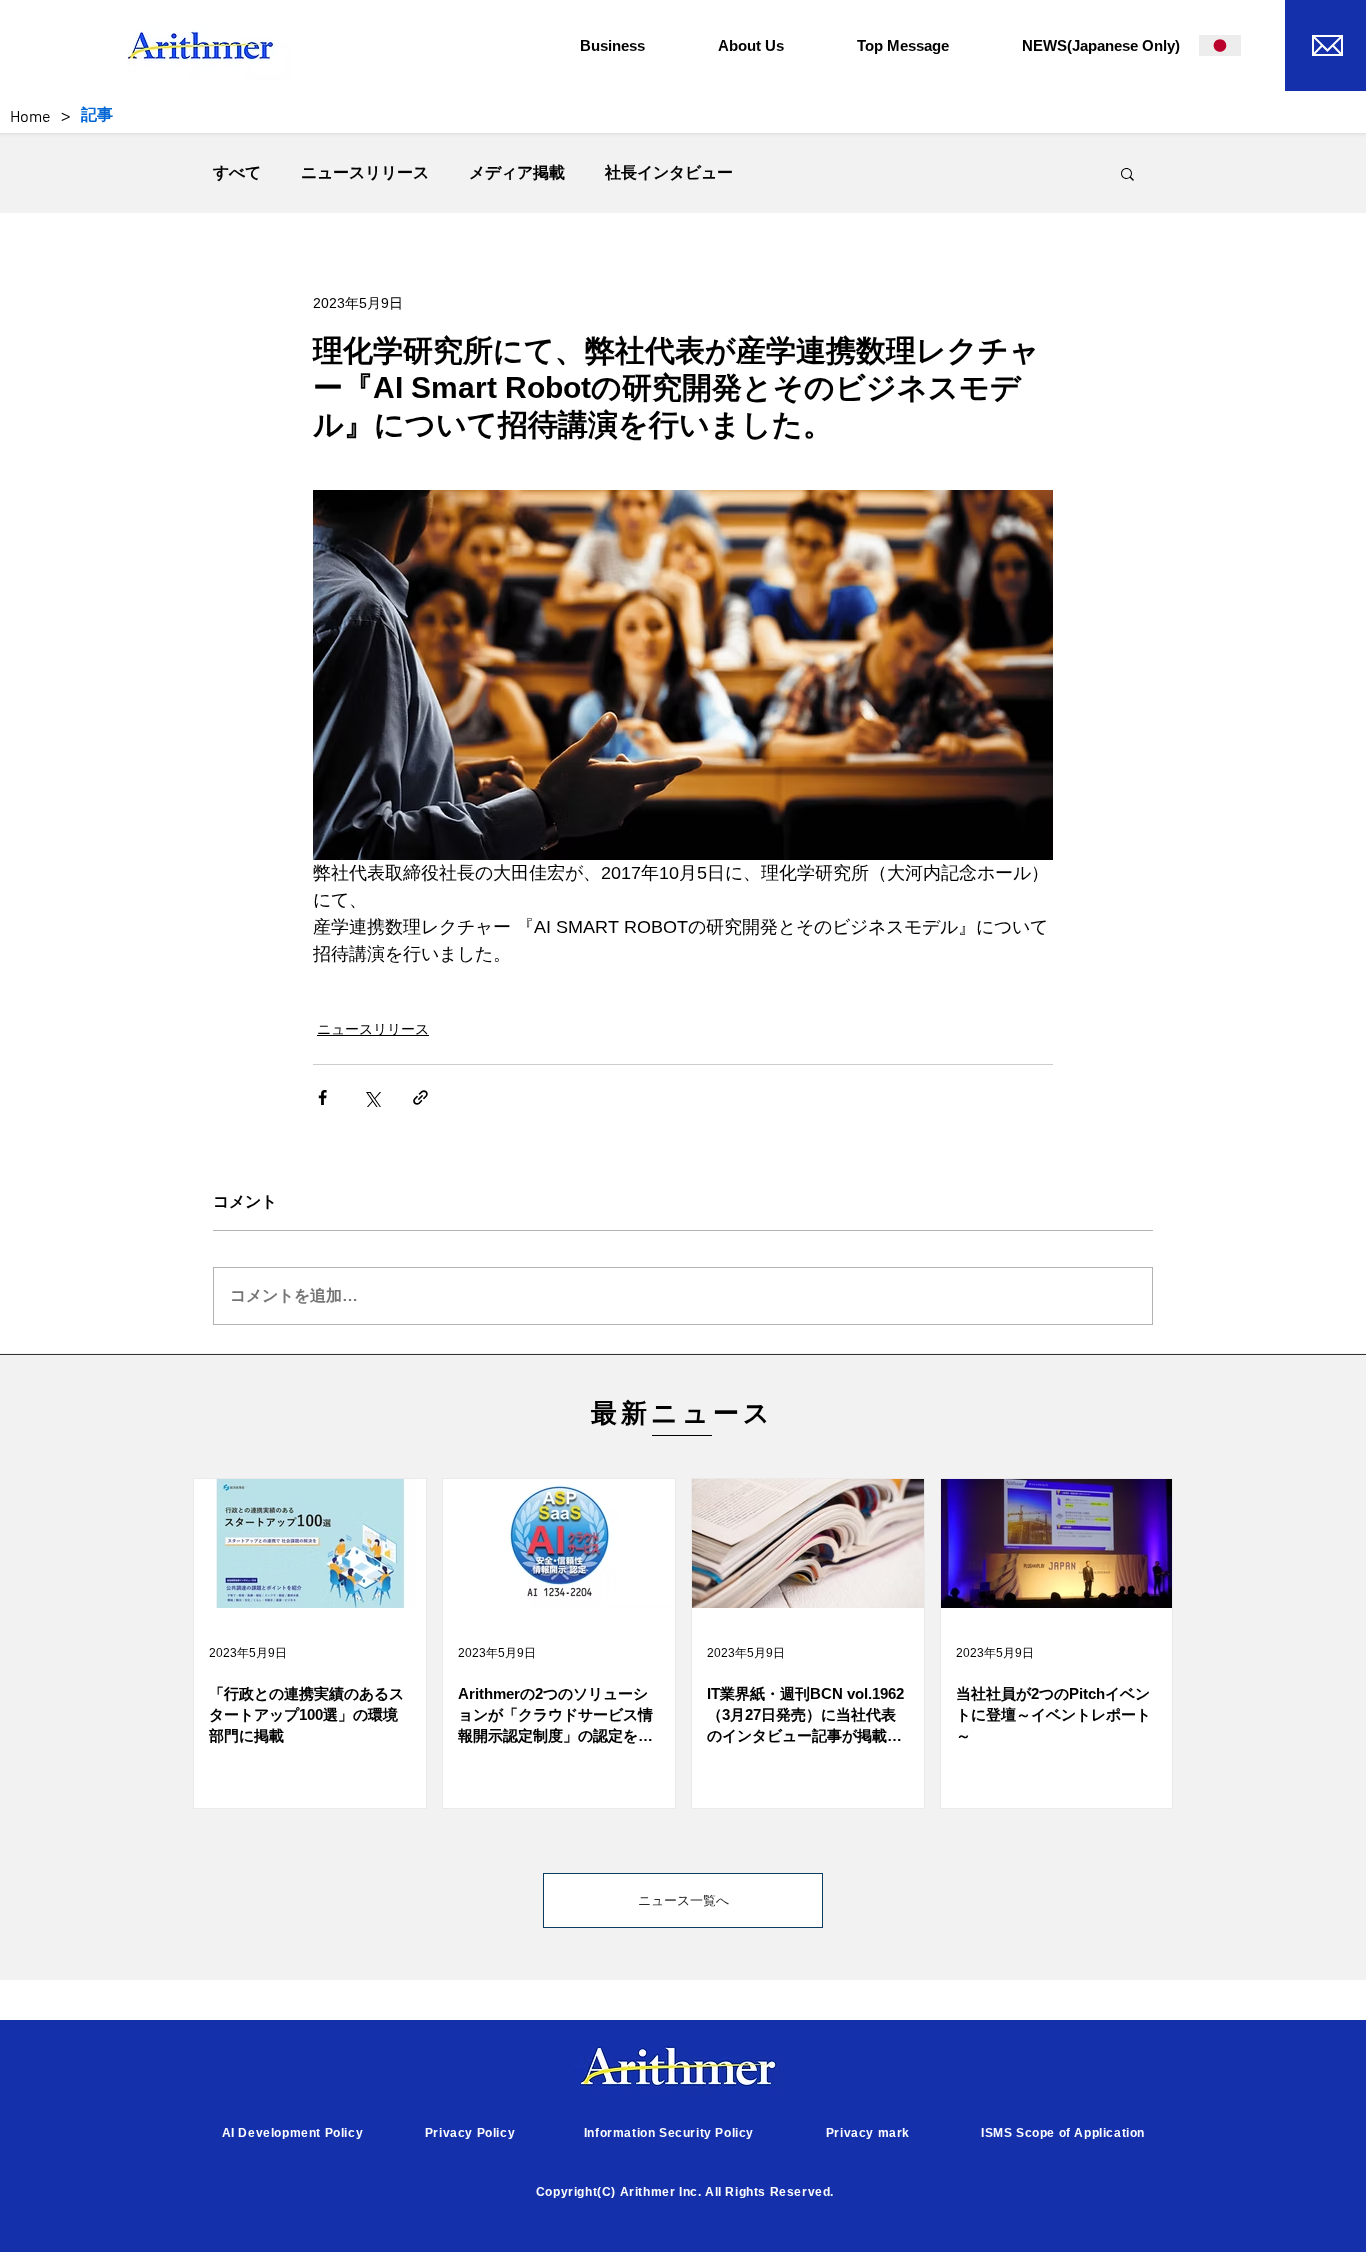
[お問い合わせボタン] (1325, 42)
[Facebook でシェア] (322, 1097)
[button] (634, 45)
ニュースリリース (365, 172)
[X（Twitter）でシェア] (371, 1097)
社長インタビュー (669, 172)
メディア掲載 (517, 172)
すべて (237, 172)
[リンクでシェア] (420, 1097)
